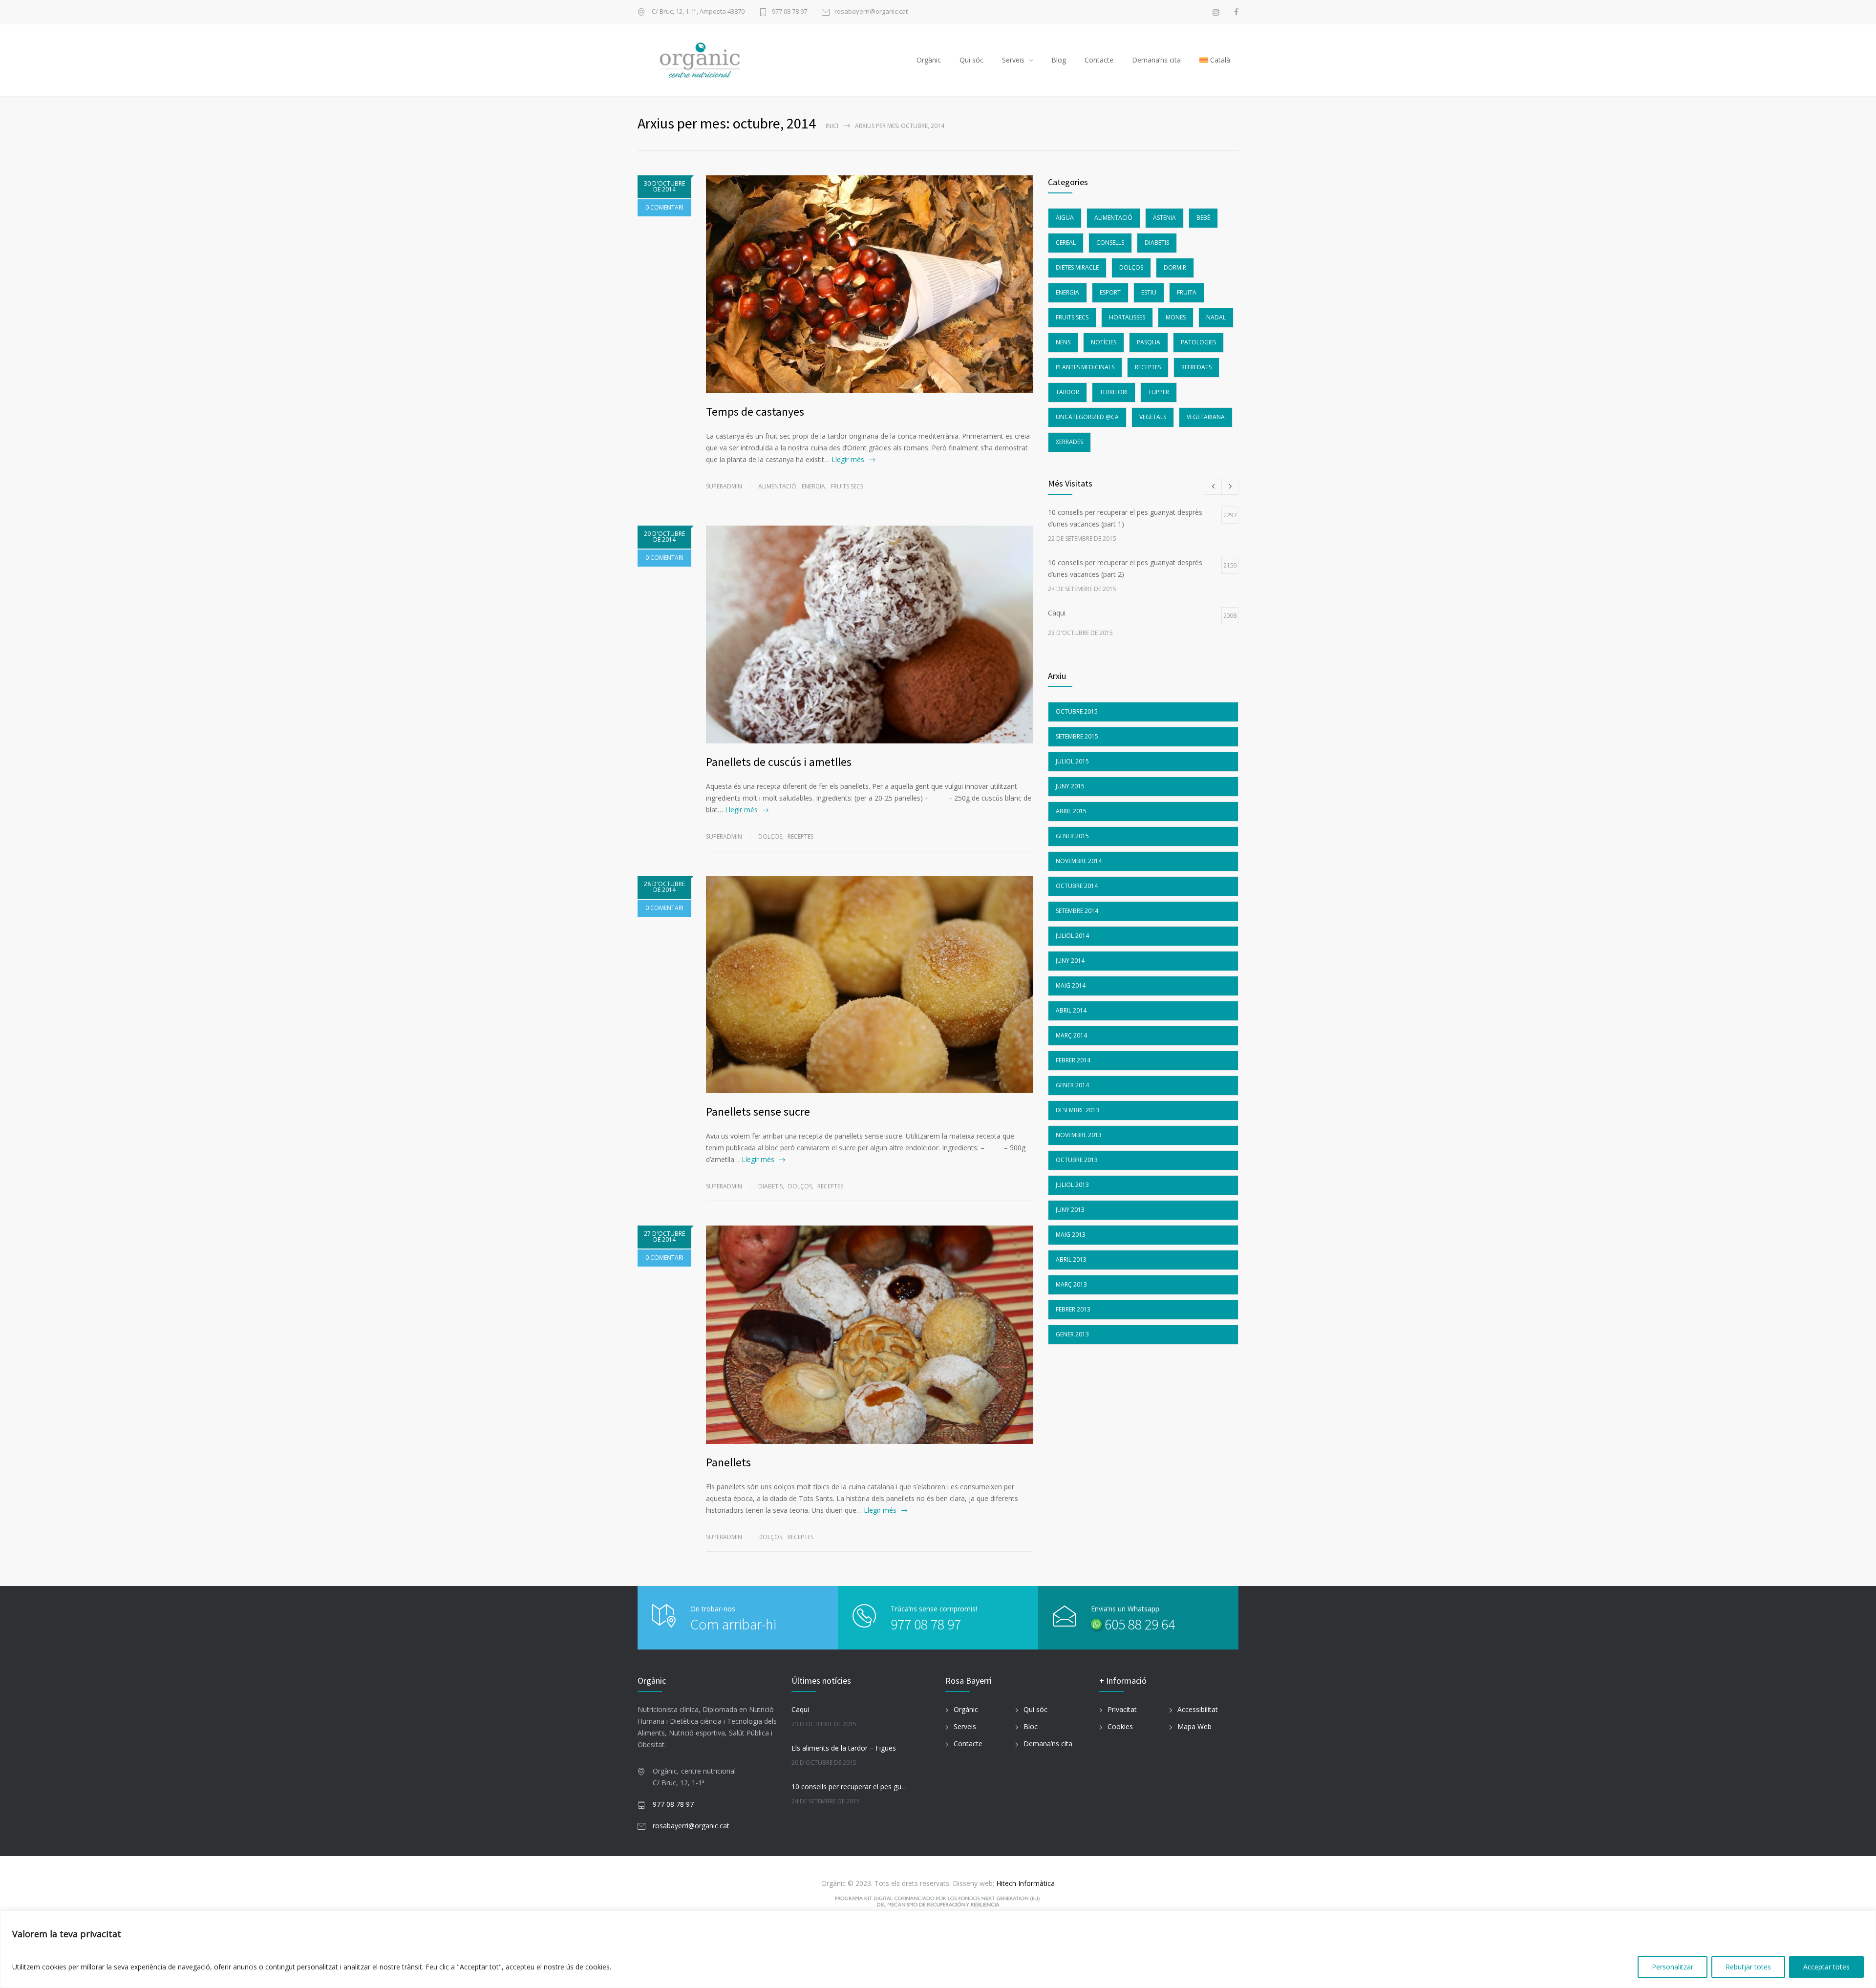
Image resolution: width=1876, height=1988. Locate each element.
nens (1063, 342)
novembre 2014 (1079, 861)
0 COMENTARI (664, 207)
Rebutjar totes (1748, 1967)
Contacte (1099, 60)
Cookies (1120, 1726)
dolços (770, 836)
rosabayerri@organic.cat (871, 12)
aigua (1065, 218)
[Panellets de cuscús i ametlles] (870, 634)
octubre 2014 (1077, 886)
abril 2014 (1071, 1010)
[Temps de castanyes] (870, 284)
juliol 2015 (1072, 761)
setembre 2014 (1077, 911)
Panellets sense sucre (758, 1111)
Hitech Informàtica (1024, 1883)
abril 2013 (1071, 1259)
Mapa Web (1194, 1726)
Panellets (728, 1462)
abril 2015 (1071, 811)
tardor (1067, 392)
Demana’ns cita (1156, 60)
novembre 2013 (1079, 1135)
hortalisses (1127, 317)
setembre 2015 (1077, 736)
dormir (1175, 267)
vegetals (1153, 417)
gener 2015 (1072, 836)
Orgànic (929, 60)
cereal (1066, 243)
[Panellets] (870, 1335)
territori (1114, 392)
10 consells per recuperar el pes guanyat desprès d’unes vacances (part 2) (851, 1787)
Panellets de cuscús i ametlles (779, 762)
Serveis (1013, 60)
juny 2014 (1070, 961)
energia (813, 486)
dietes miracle (1077, 267)
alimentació (777, 486)
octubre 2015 (1077, 711)
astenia (1164, 218)
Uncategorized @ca (1087, 417)
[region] (938, 1949)
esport (1110, 292)
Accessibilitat (1198, 1709)
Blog (1059, 60)
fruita (1187, 292)
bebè (1203, 218)
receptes (800, 836)
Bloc (1031, 1726)
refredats (1196, 367)
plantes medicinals (1085, 367)
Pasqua (1149, 342)
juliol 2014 (1072, 936)
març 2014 (1071, 1035)
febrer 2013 (1073, 1309)
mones (1176, 317)
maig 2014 (1071, 985)
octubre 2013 (1077, 1160)
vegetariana (1206, 417)
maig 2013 (1071, 1235)
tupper (1159, 392)
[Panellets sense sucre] (870, 984)
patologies (1198, 342)
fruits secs (847, 486)
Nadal (1216, 317)
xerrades (1069, 442)
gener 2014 (1072, 1085)
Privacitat (1122, 1709)
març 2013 (1071, 1284)
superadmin (724, 486)
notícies (1104, 342)
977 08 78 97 (789, 12)
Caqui (800, 1709)
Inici (832, 126)
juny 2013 (1070, 1210)
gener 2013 (1072, 1334)
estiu (1149, 292)
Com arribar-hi (733, 1624)
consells (1110, 243)
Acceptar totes (1826, 1967)
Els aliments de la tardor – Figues (844, 1748)
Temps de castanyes (755, 412)
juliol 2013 (1072, 1185)
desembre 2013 (1077, 1110)
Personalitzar (1673, 1967)
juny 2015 (1070, 786)
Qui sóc (971, 60)
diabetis (770, 1186)
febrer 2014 (1073, 1060)
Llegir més (848, 459)
